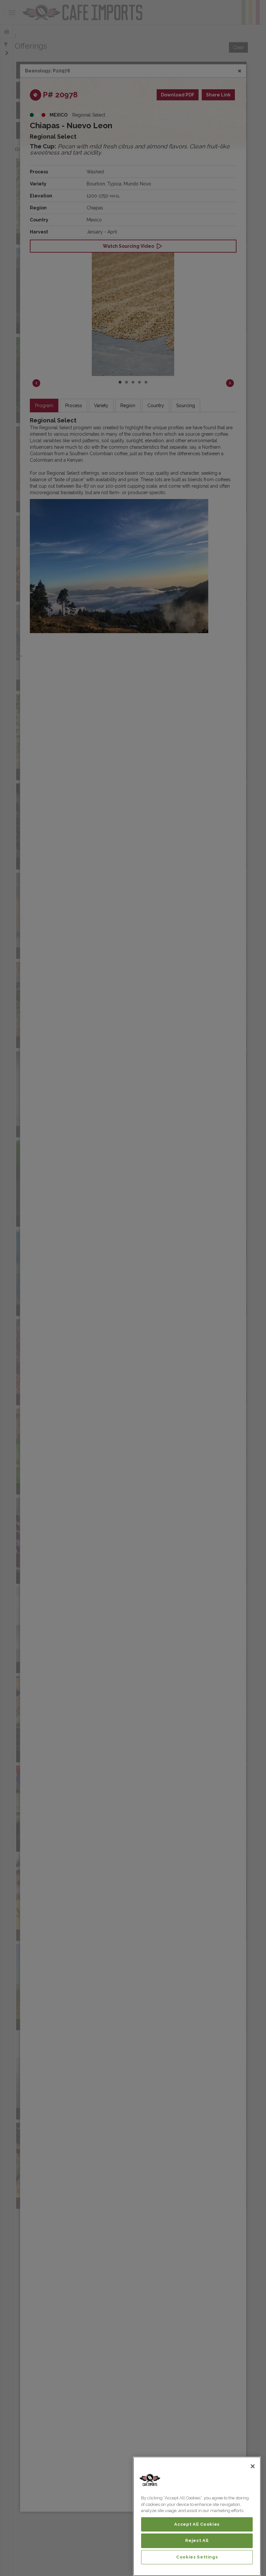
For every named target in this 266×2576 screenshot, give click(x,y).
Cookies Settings (197, 2557)
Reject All (197, 2540)
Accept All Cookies (197, 2524)
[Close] (253, 2466)
